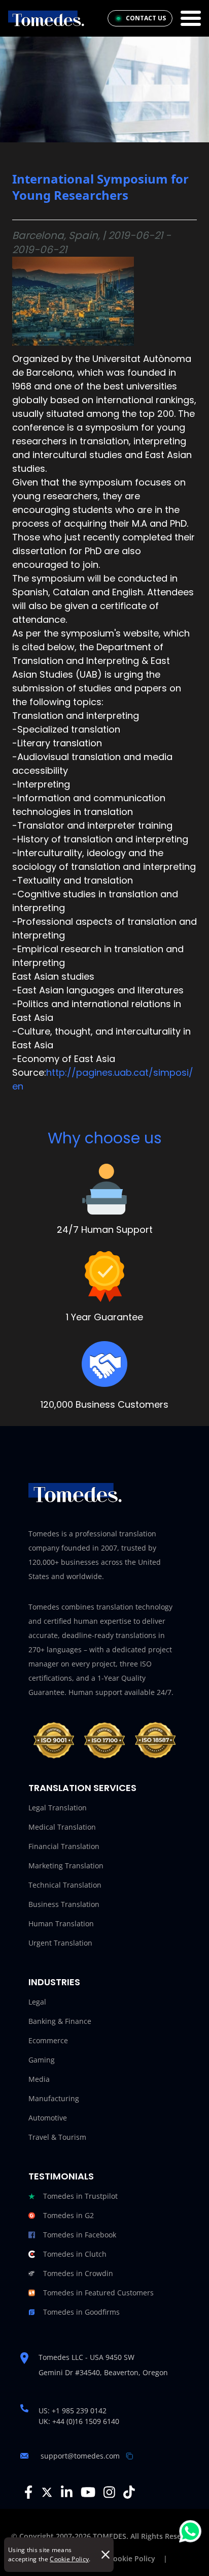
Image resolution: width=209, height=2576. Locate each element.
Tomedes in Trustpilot (80, 2196)
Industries (54, 1982)
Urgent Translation (60, 1943)
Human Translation (61, 1923)
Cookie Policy (69, 2559)
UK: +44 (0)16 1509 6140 (79, 2421)
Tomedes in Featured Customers (98, 2293)
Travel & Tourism (57, 2137)
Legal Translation (58, 1808)
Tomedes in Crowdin (78, 2273)
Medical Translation (62, 1827)
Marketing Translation (66, 1866)
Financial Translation (64, 1846)
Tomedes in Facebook (80, 2235)
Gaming (42, 2060)
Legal (37, 2002)
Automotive (48, 2118)
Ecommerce (48, 2040)
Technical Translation (65, 1885)
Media (39, 2079)
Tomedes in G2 (68, 2215)
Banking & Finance (60, 2021)
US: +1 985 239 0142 (73, 2411)
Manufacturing (54, 2098)
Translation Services (82, 1788)
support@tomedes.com (80, 2456)
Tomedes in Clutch (75, 2254)
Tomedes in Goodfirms (81, 2312)
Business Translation (64, 1904)
